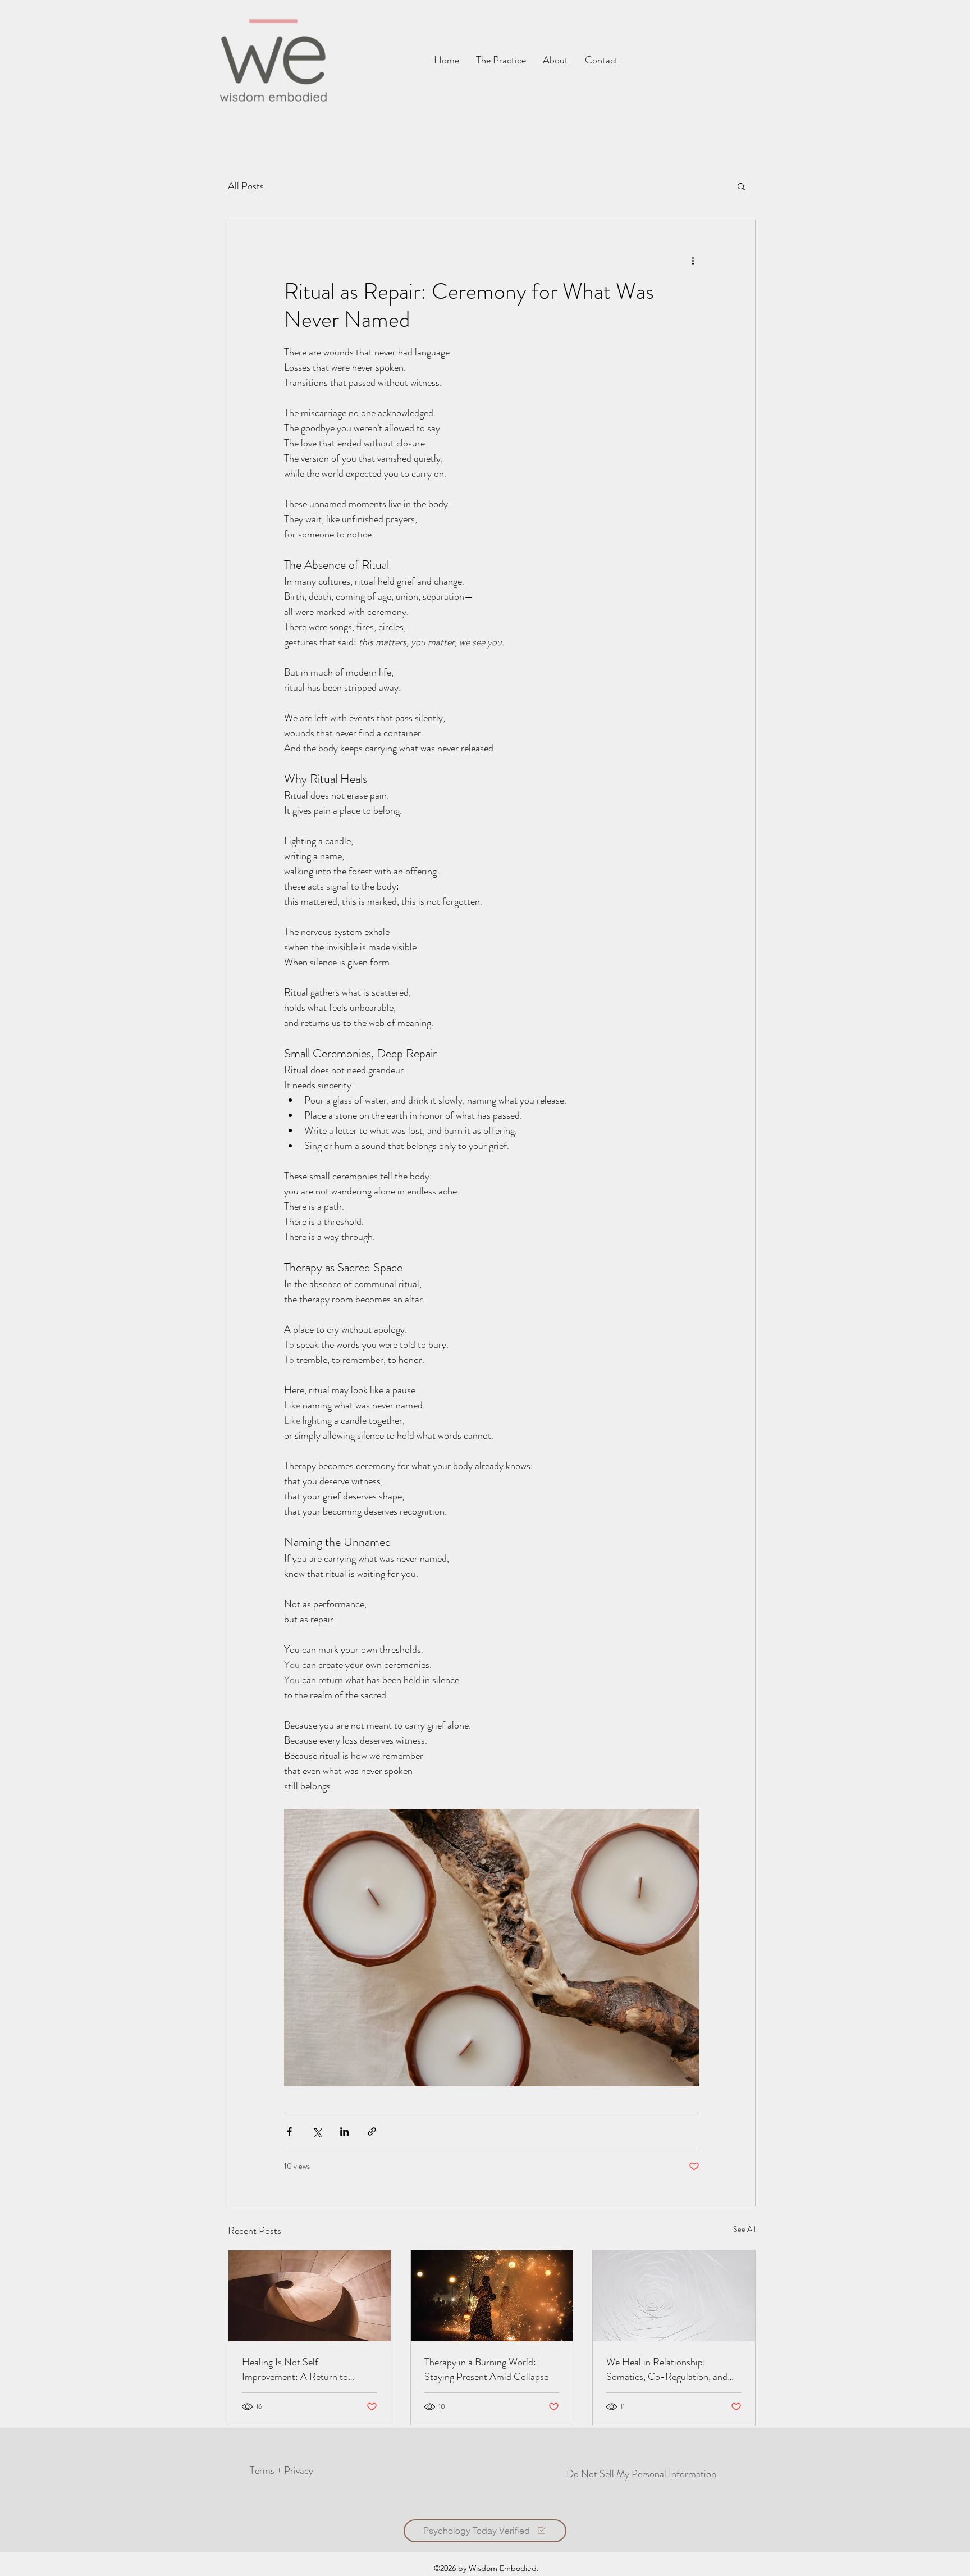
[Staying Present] (492, 2296)
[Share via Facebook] (289, 2132)
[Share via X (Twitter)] (317, 2132)
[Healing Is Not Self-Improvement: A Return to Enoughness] (310, 2296)
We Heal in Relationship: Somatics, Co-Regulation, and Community (667, 2369)
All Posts (246, 186)
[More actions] (693, 261)
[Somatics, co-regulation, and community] (674, 2296)
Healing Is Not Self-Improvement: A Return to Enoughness (295, 2369)
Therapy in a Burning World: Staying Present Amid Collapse (486, 2369)
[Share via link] (372, 2132)
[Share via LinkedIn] (344, 2132)
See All (744, 2229)
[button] (601, 60)
